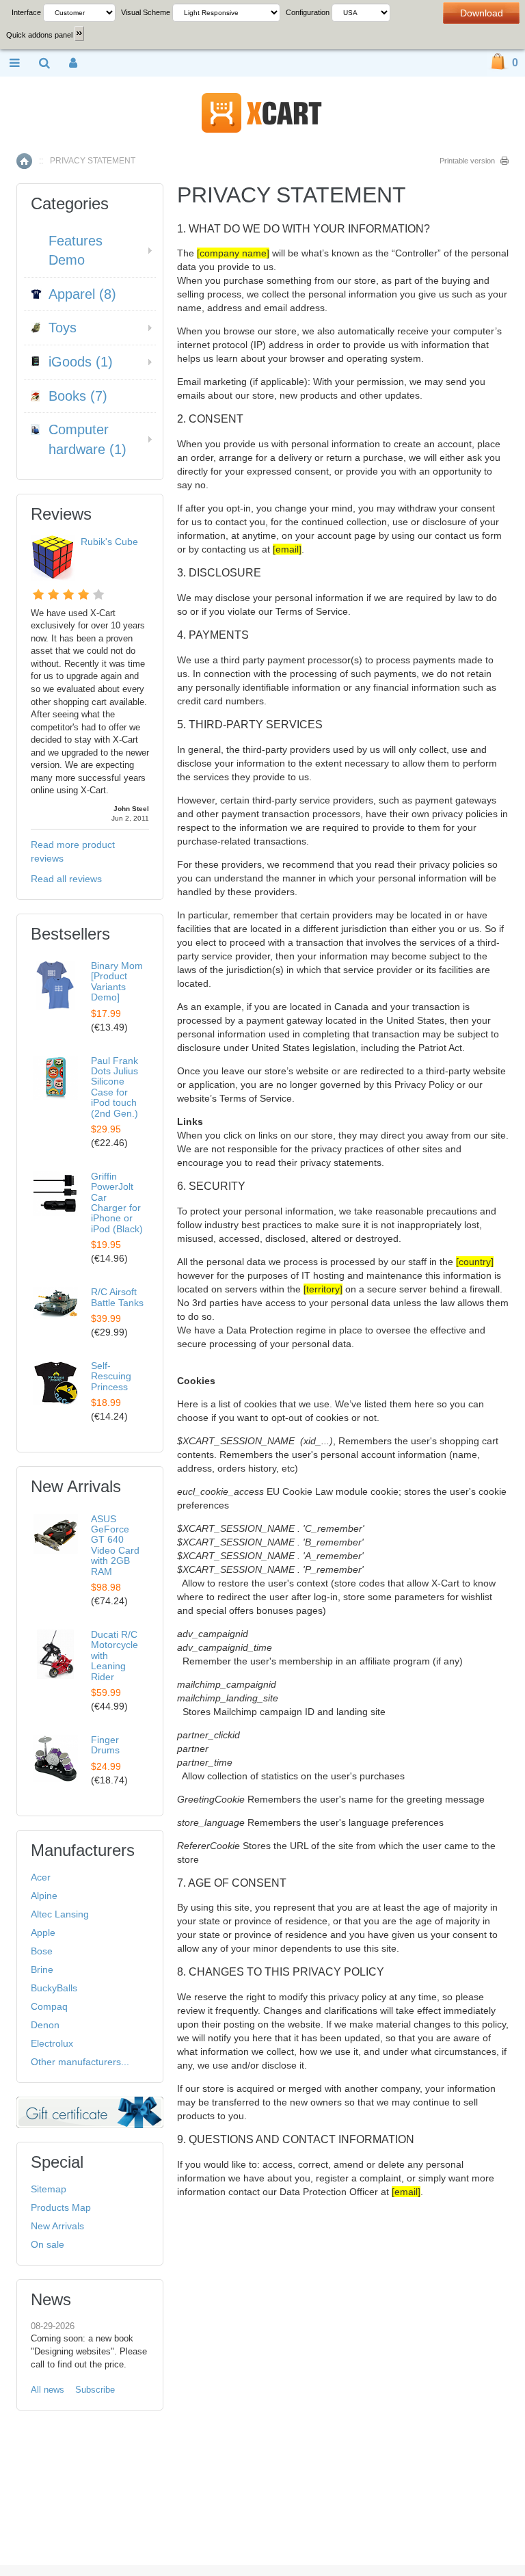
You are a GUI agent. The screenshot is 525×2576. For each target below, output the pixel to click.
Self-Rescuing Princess (111, 1376)
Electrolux (52, 2043)
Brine (42, 1969)
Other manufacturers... (80, 2062)
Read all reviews (66, 879)
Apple (43, 1933)
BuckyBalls (54, 1988)
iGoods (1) (81, 362)
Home (24, 161)
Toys (63, 328)
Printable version (467, 161)
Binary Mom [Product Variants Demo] (117, 981)
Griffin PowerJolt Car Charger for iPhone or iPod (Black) (117, 1203)
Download (482, 13)
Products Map (61, 2207)
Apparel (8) (82, 294)
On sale (48, 2244)
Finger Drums (105, 1745)
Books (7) (78, 396)
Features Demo (76, 251)
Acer (41, 1877)
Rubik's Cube (109, 542)
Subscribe (95, 2390)
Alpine (44, 1896)
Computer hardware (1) (87, 439)
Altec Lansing (60, 1914)
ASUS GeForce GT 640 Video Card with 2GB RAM (115, 1545)
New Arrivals (57, 2226)
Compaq (49, 2006)
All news (48, 2390)
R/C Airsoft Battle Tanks (117, 1297)
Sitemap (49, 2189)
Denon (45, 2025)
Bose (42, 1951)
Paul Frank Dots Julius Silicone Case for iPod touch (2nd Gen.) (115, 1087)
